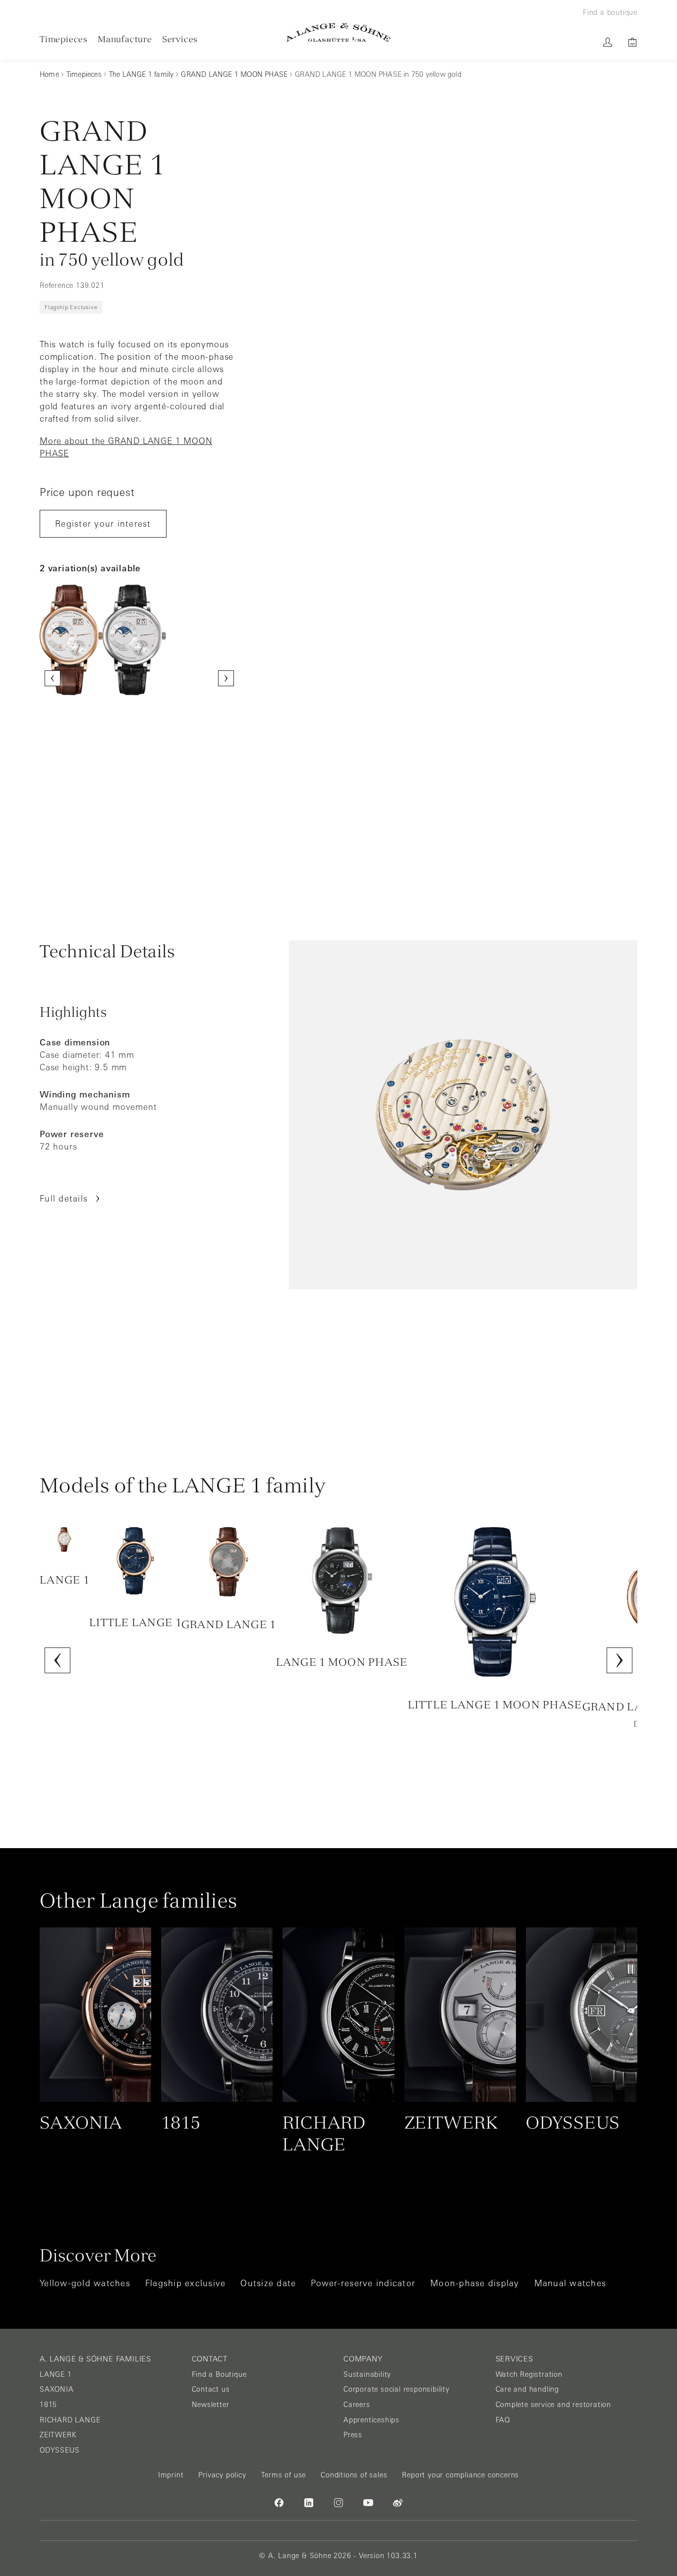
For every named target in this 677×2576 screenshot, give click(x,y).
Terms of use (284, 2475)
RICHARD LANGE (70, 2420)
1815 (48, 2405)
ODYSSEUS (59, 2450)
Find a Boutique (219, 2374)
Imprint (171, 2475)
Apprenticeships (371, 2420)
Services (180, 39)
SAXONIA (57, 2389)
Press (353, 2435)
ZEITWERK (58, 2435)
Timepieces (64, 39)
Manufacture (125, 39)
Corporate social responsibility (396, 2389)
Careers (357, 2405)
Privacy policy (222, 2475)
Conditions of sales (354, 2475)
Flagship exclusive (71, 307)
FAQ (503, 2420)
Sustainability (367, 2374)
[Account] (608, 42)
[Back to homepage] (338, 32)
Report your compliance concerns (460, 2475)
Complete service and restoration (554, 2405)
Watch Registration (529, 2374)
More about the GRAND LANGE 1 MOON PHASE (126, 447)
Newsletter (211, 2405)
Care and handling (528, 2389)
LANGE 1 (56, 2374)
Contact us (211, 2389)
